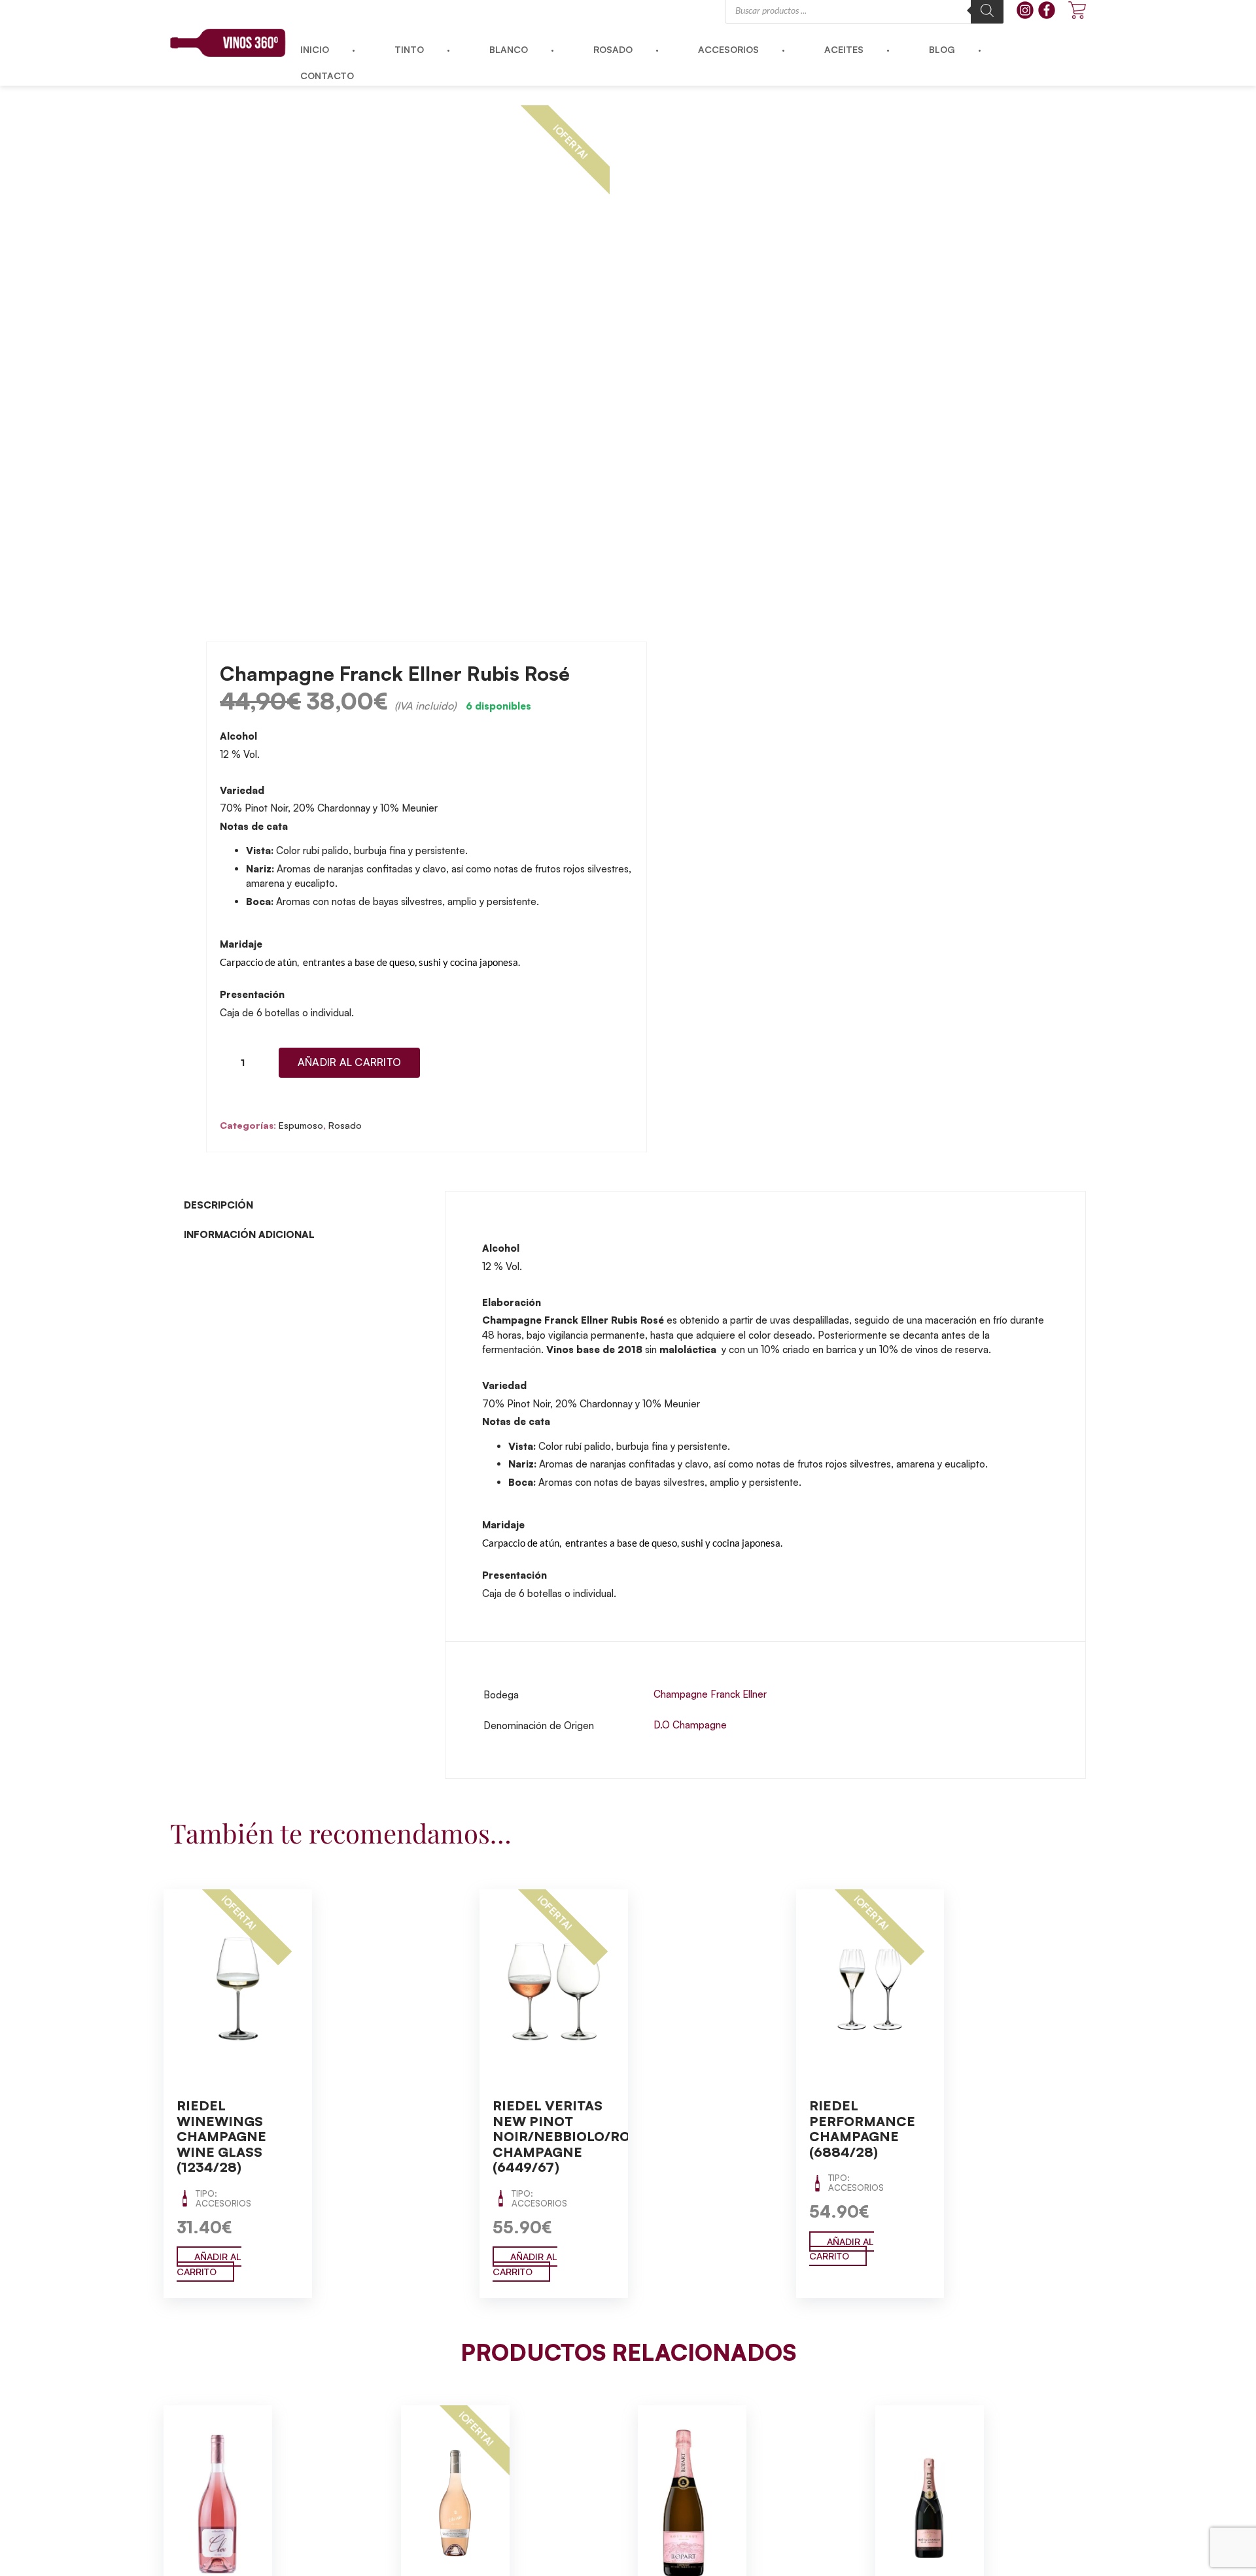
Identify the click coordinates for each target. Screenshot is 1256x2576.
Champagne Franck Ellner (710, 1694)
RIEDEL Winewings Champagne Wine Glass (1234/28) (221, 2136)
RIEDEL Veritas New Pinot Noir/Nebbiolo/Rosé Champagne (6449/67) (570, 2136)
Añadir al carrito (349, 1062)
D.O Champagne (690, 1725)
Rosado (345, 1125)
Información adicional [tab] (249, 1234)
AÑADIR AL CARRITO (209, 2264)
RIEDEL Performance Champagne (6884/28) (862, 2129)
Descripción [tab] (218, 1205)
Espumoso (301, 1125)
